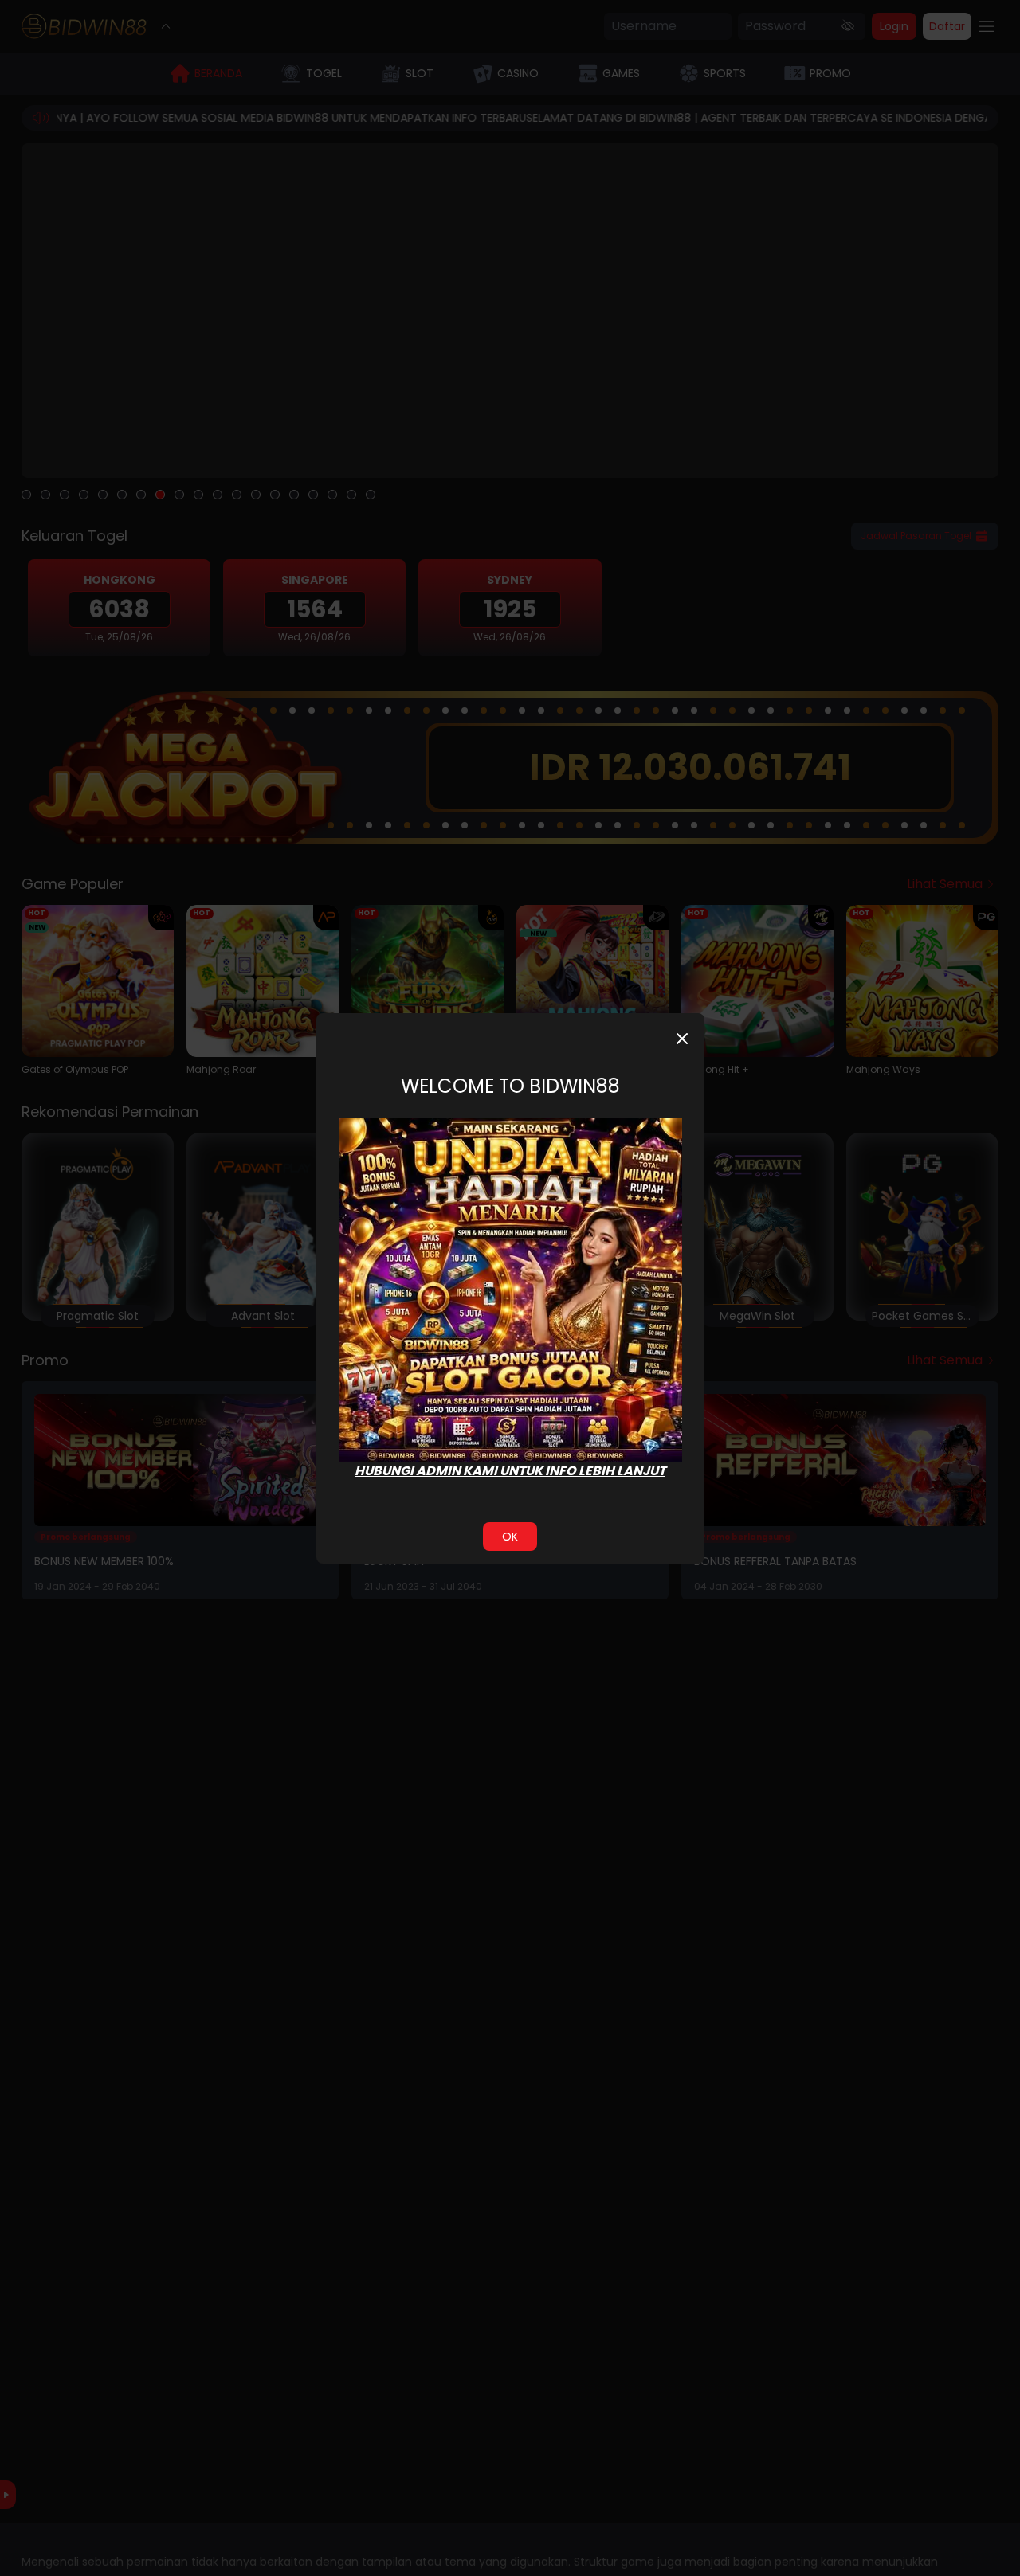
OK (510, 1537)
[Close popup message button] (682, 1039)
